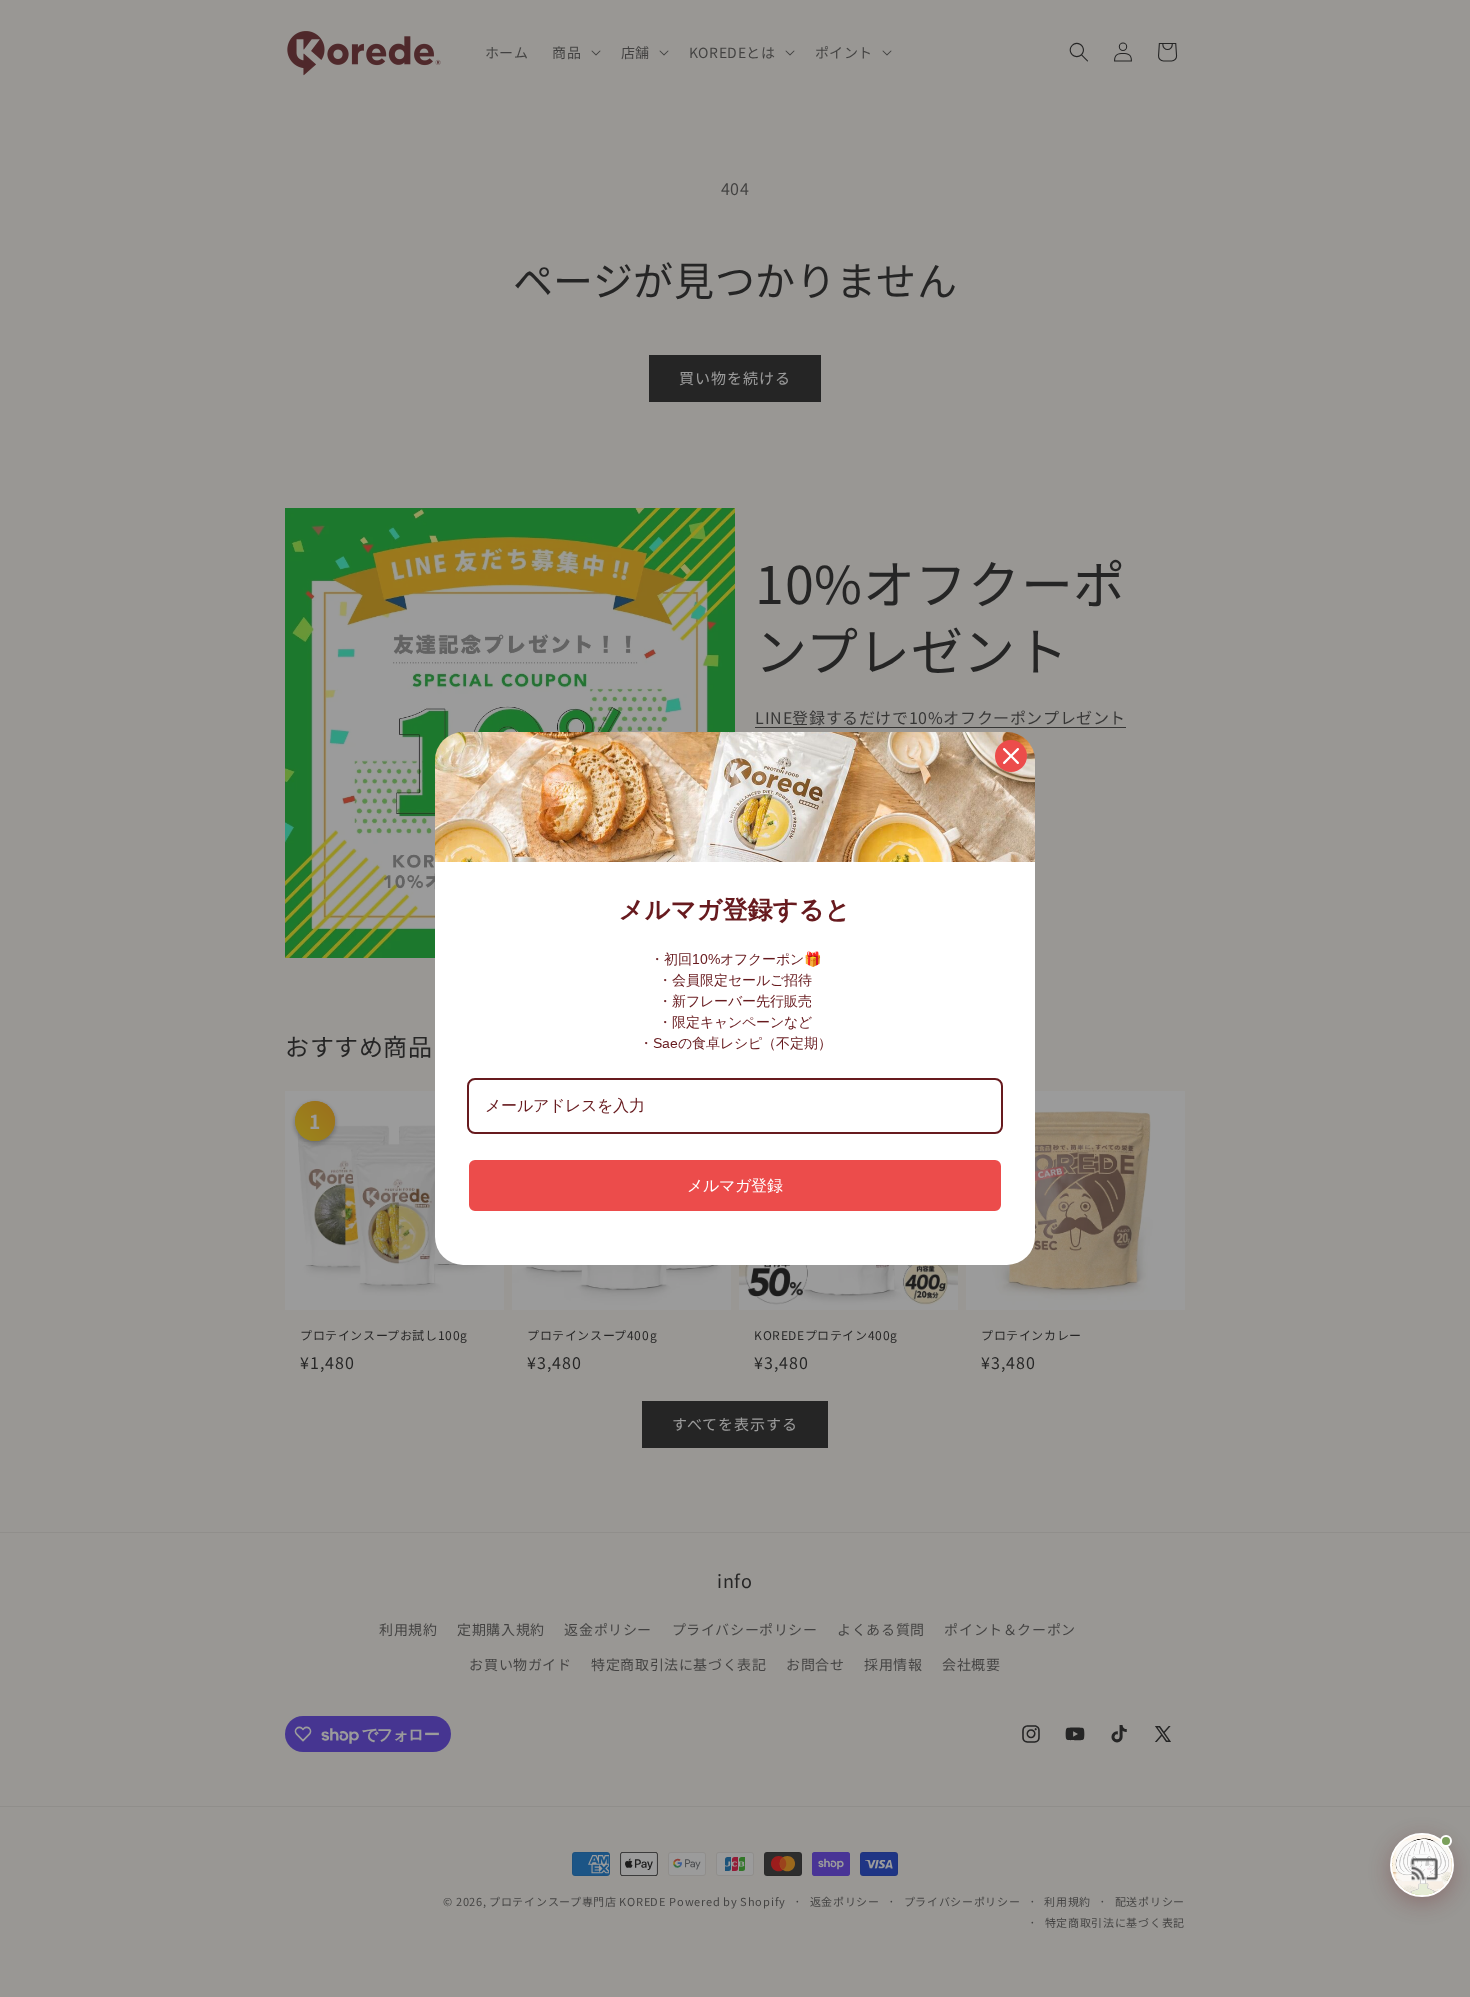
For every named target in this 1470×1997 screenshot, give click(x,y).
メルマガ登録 (735, 1185)
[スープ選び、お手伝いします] (1422, 1865)
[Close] (1011, 756)
